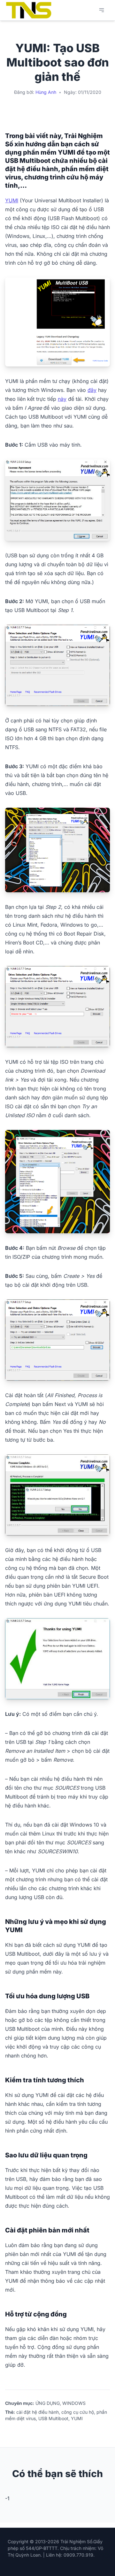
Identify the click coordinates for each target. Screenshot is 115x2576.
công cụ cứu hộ (78, 2412)
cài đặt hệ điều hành (38, 2412)
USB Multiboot (53, 2418)
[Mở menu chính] (102, 10)
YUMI (12, 200)
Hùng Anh (46, 92)
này (62, 399)
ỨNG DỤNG (48, 2403)
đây (92, 390)
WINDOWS (74, 2403)
